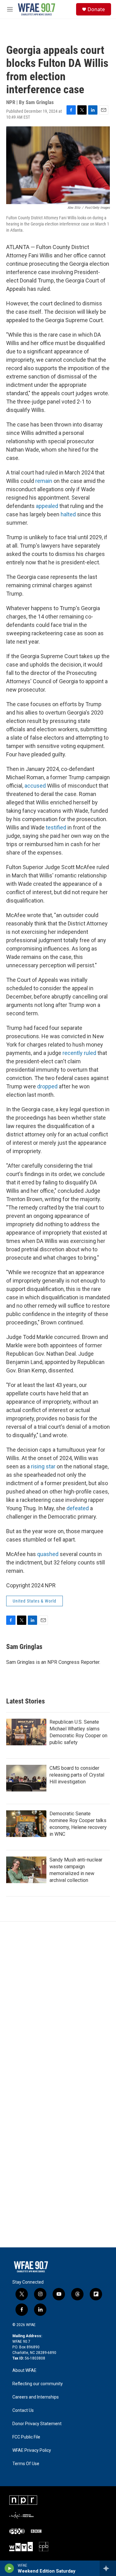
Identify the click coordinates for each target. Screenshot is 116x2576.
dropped (47, 1086)
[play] (9, 2568)
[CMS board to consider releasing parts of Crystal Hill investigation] (26, 1778)
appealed (47, 506)
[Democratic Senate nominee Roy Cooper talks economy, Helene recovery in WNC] (26, 1824)
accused (35, 786)
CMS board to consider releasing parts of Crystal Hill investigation (77, 1775)
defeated (78, 1508)
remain (44, 481)
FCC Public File (26, 2437)
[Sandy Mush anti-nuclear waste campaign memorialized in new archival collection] (26, 1870)
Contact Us (23, 2410)
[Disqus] (58, 2005)
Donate (96, 9)
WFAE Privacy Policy (32, 2450)
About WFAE (24, 2370)
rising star (43, 1466)
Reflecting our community (38, 2384)
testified (56, 827)
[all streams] (108, 2568)
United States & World (34, 1601)
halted (68, 514)
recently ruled (79, 1053)
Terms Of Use (26, 2464)
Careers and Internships (36, 2397)
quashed (48, 1554)
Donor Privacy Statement (37, 2424)
